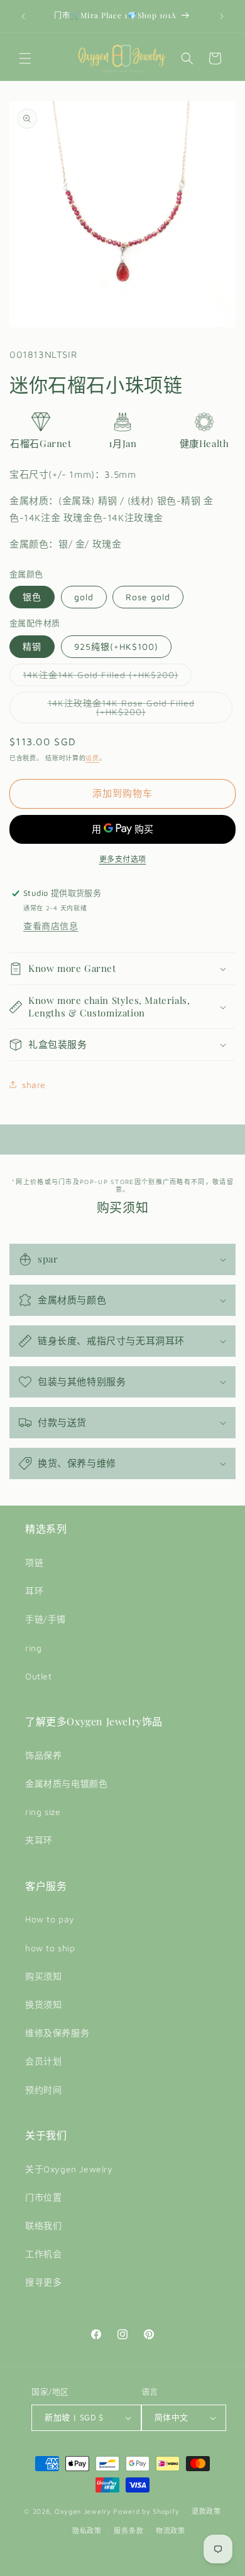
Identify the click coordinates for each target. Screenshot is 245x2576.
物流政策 (171, 2530)
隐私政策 (87, 2530)
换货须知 (43, 2004)
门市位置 (43, 2197)
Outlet (39, 1676)
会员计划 (43, 2061)
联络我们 (43, 2225)
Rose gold (148, 597)
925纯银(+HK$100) (116, 646)
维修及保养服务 (57, 2033)
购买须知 (43, 1976)
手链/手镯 (46, 1619)
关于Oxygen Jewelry (69, 2169)
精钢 (32, 646)
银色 (32, 597)
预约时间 (43, 2090)
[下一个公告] (222, 16)
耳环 (34, 1591)
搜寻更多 (43, 2282)
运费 (92, 758)
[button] (25, 58)
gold (84, 597)
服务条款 (128, 2530)
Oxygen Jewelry (83, 2511)
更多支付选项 (123, 859)
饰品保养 (43, 1755)
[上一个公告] (23, 16)
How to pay (50, 1919)
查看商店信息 (51, 926)
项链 (34, 1562)
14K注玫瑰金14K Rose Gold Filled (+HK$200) (121, 710)
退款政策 (206, 2511)
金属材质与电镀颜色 (66, 1783)
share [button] (34, 1085)
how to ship (50, 1948)
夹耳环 (39, 1840)
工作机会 (43, 2254)
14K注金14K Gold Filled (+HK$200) (105, 677)
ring (33, 1648)
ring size (43, 1812)
